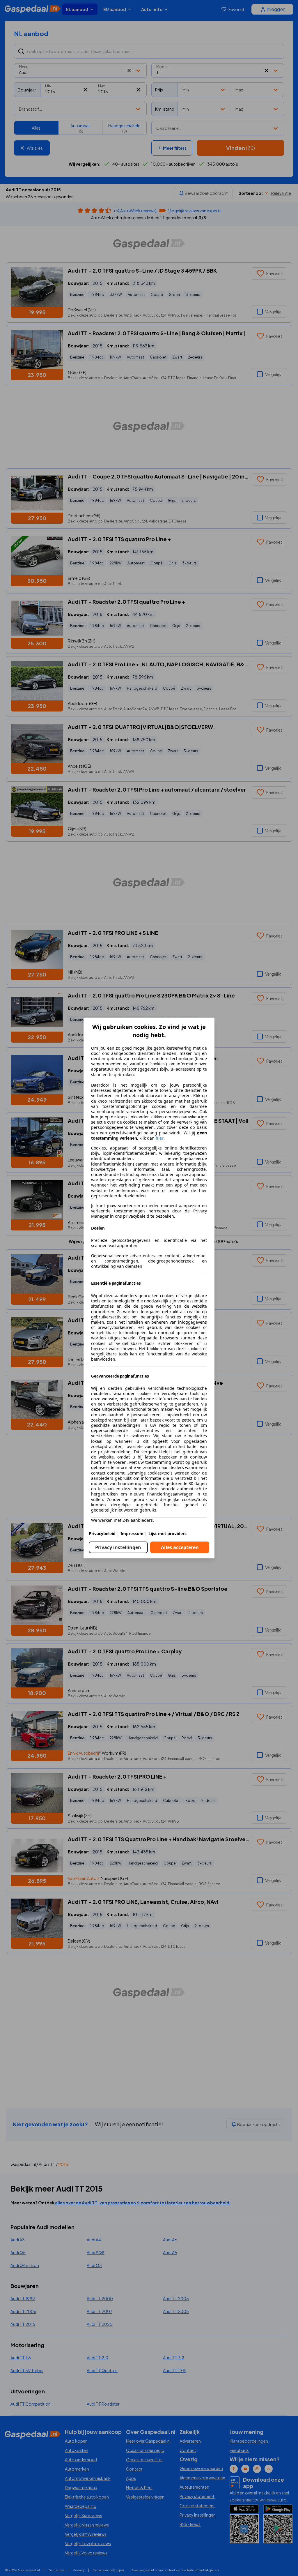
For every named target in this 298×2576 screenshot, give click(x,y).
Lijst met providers (167, 1534)
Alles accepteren (180, 1547)
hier (160, 1138)
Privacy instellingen (118, 1547)
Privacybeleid (102, 1534)
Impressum (132, 1534)
